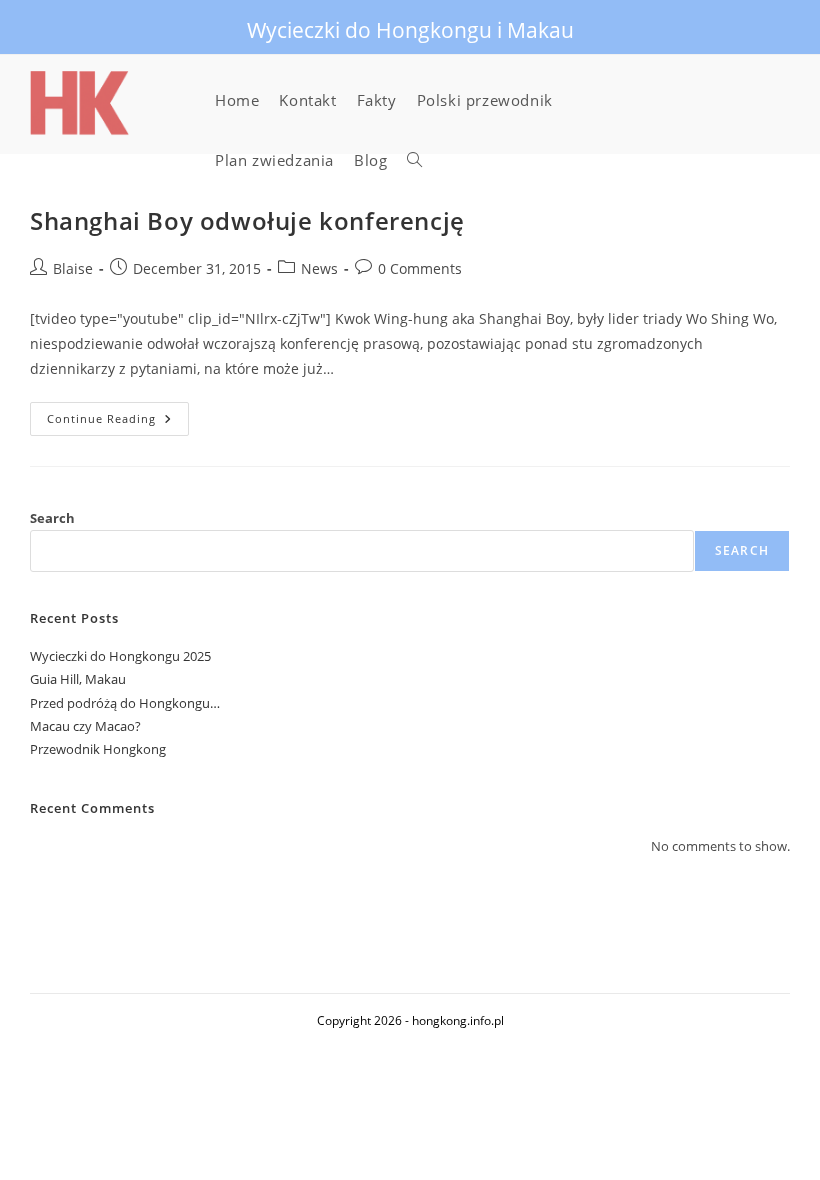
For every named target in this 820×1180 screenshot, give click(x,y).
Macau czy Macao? (85, 726)
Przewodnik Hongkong (98, 749)
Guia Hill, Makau (78, 679)
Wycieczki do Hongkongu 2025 (120, 656)
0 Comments (420, 268)
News (319, 268)
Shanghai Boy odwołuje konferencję (247, 220)
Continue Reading (118, 422)
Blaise (73, 268)
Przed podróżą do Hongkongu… (125, 703)
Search (52, 518)
